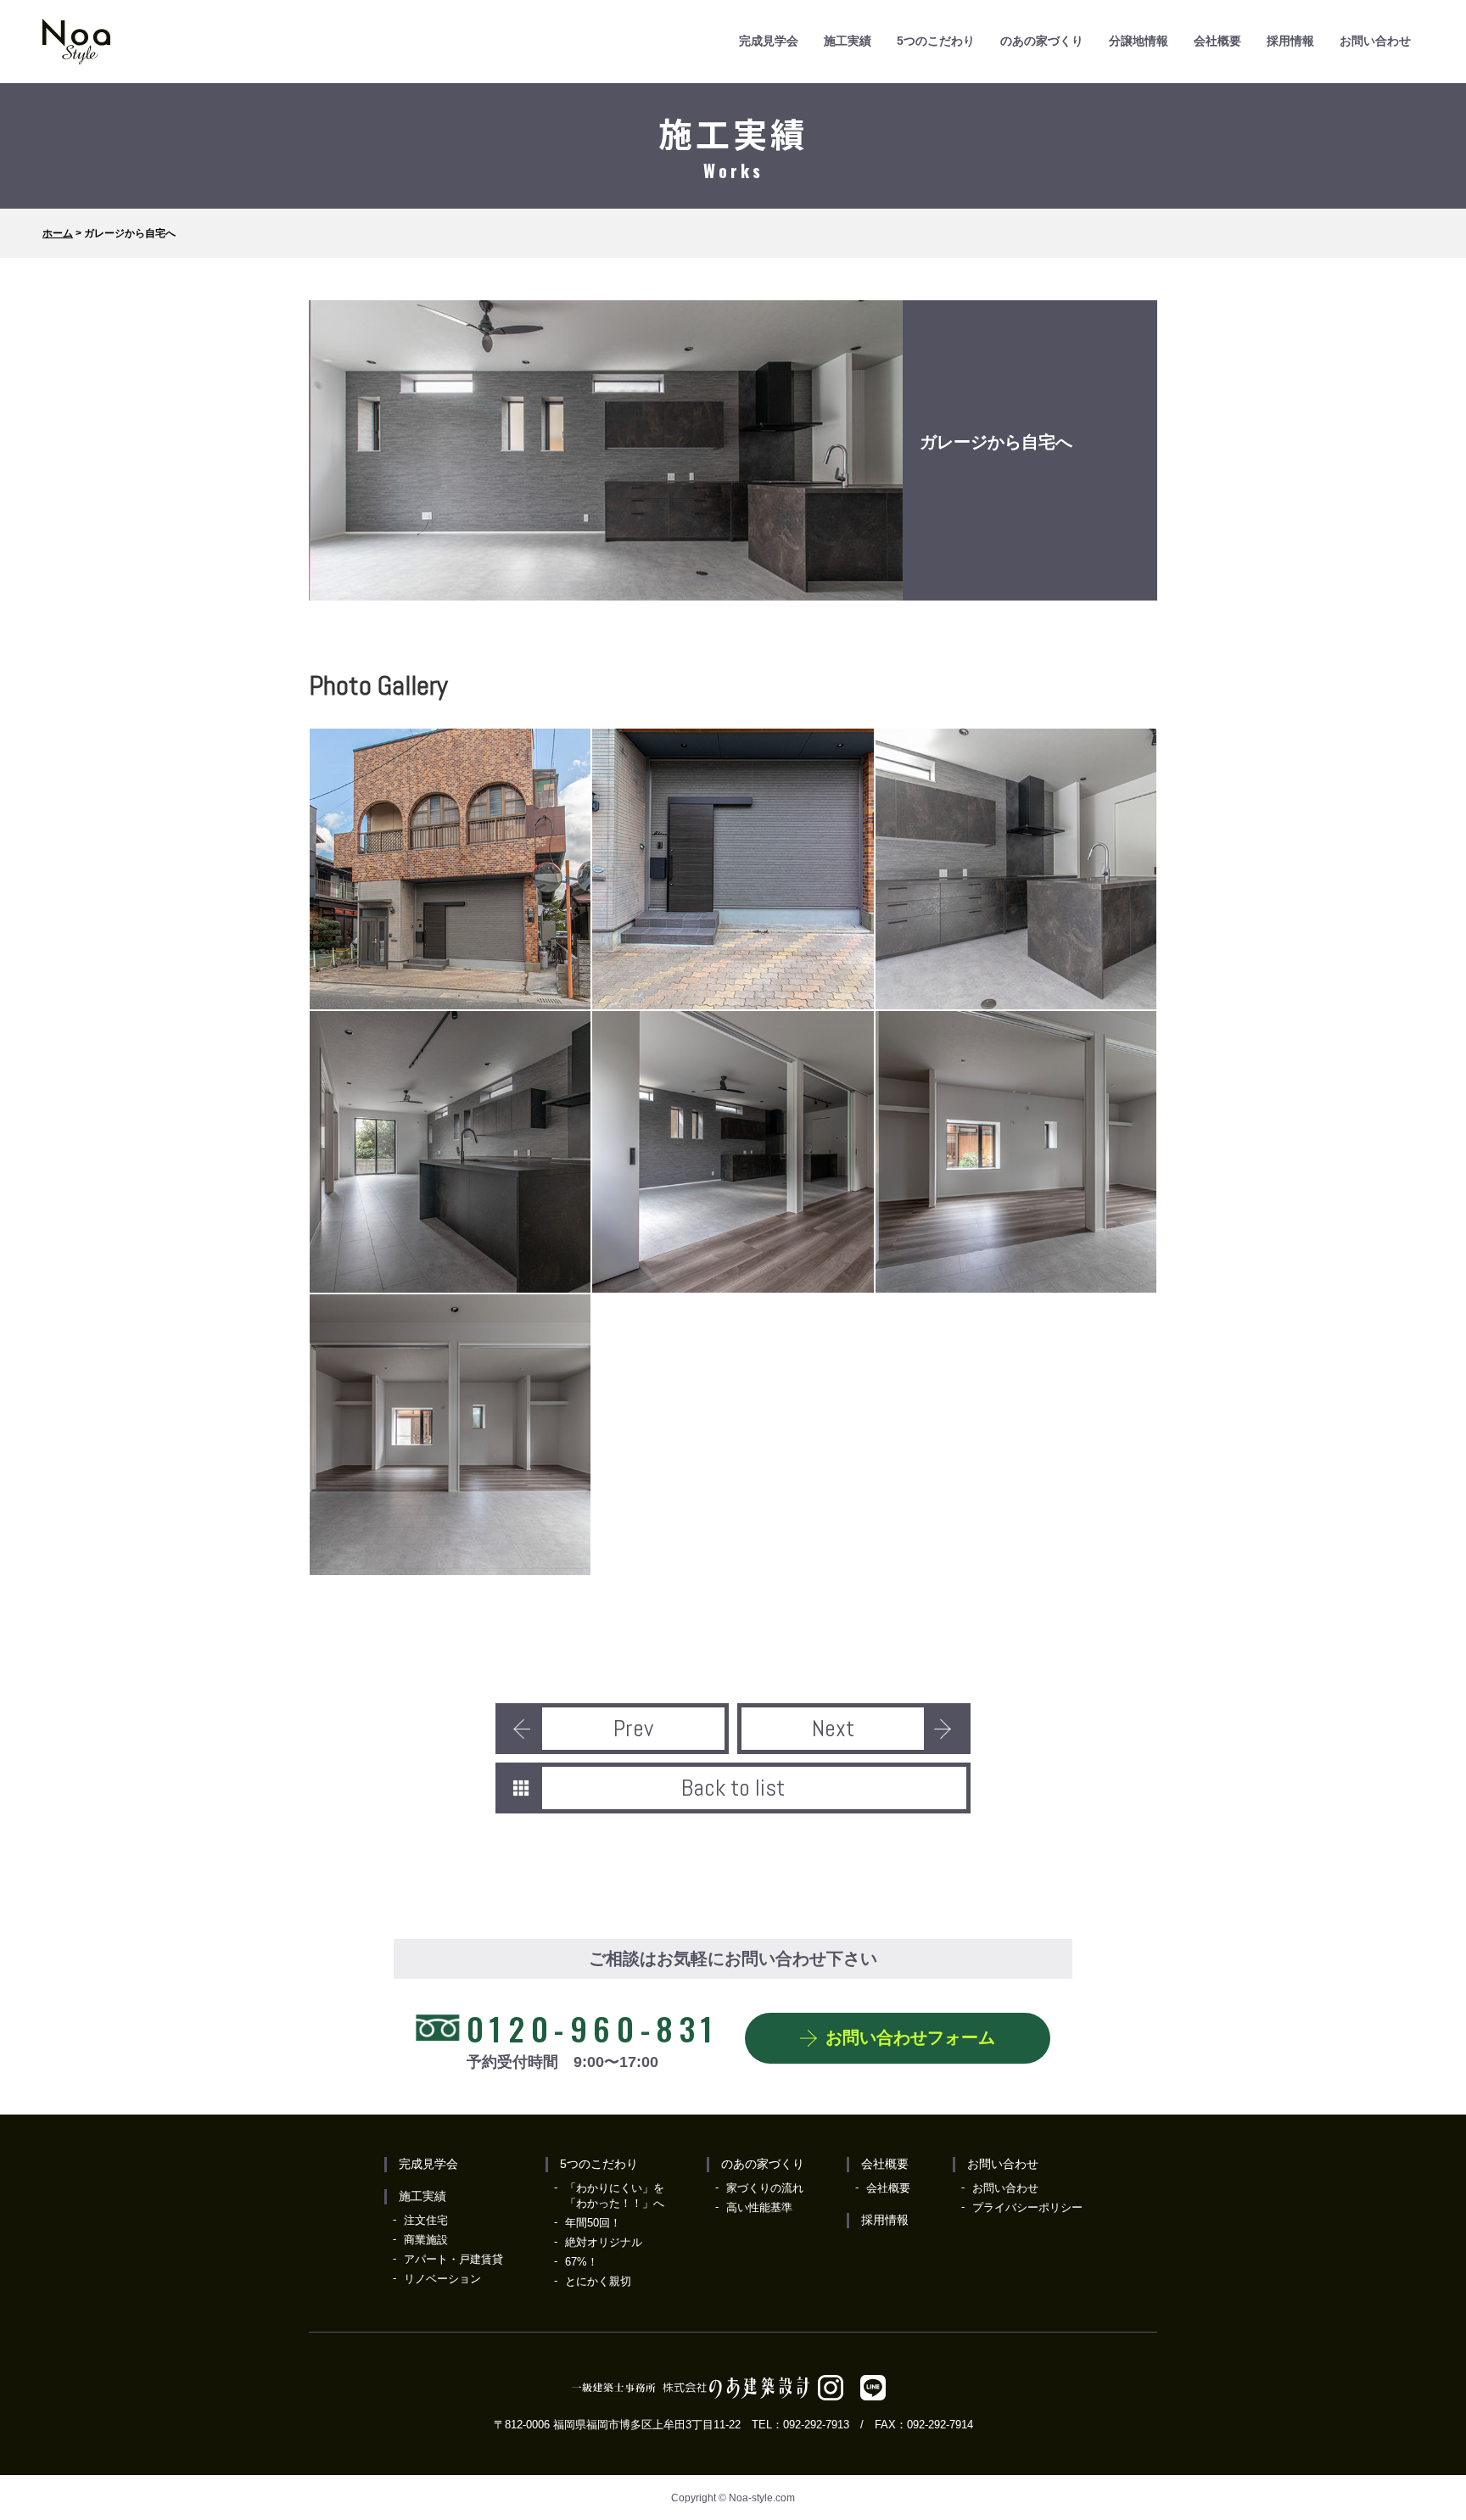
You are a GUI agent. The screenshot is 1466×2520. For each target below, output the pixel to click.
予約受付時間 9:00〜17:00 (593, 2037)
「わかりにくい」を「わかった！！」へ (615, 2196)
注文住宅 (426, 2220)
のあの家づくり (1042, 41)
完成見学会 (769, 41)
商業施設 (426, 2240)
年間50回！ (593, 2223)
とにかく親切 (598, 2281)
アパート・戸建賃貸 (453, 2259)
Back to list (733, 1788)
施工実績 (848, 41)
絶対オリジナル (604, 2242)
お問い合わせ (1375, 41)
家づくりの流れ (765, 2188)
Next (833, 1728)
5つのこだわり (936, 41)
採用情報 (1290, 41)
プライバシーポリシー (1027, 2207)
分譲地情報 (1139, 41)
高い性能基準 (759, 2207)
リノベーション (442, 2279)
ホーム (58, 233)
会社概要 (1217, 41)
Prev (633, 1728)
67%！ (582, 2262)
